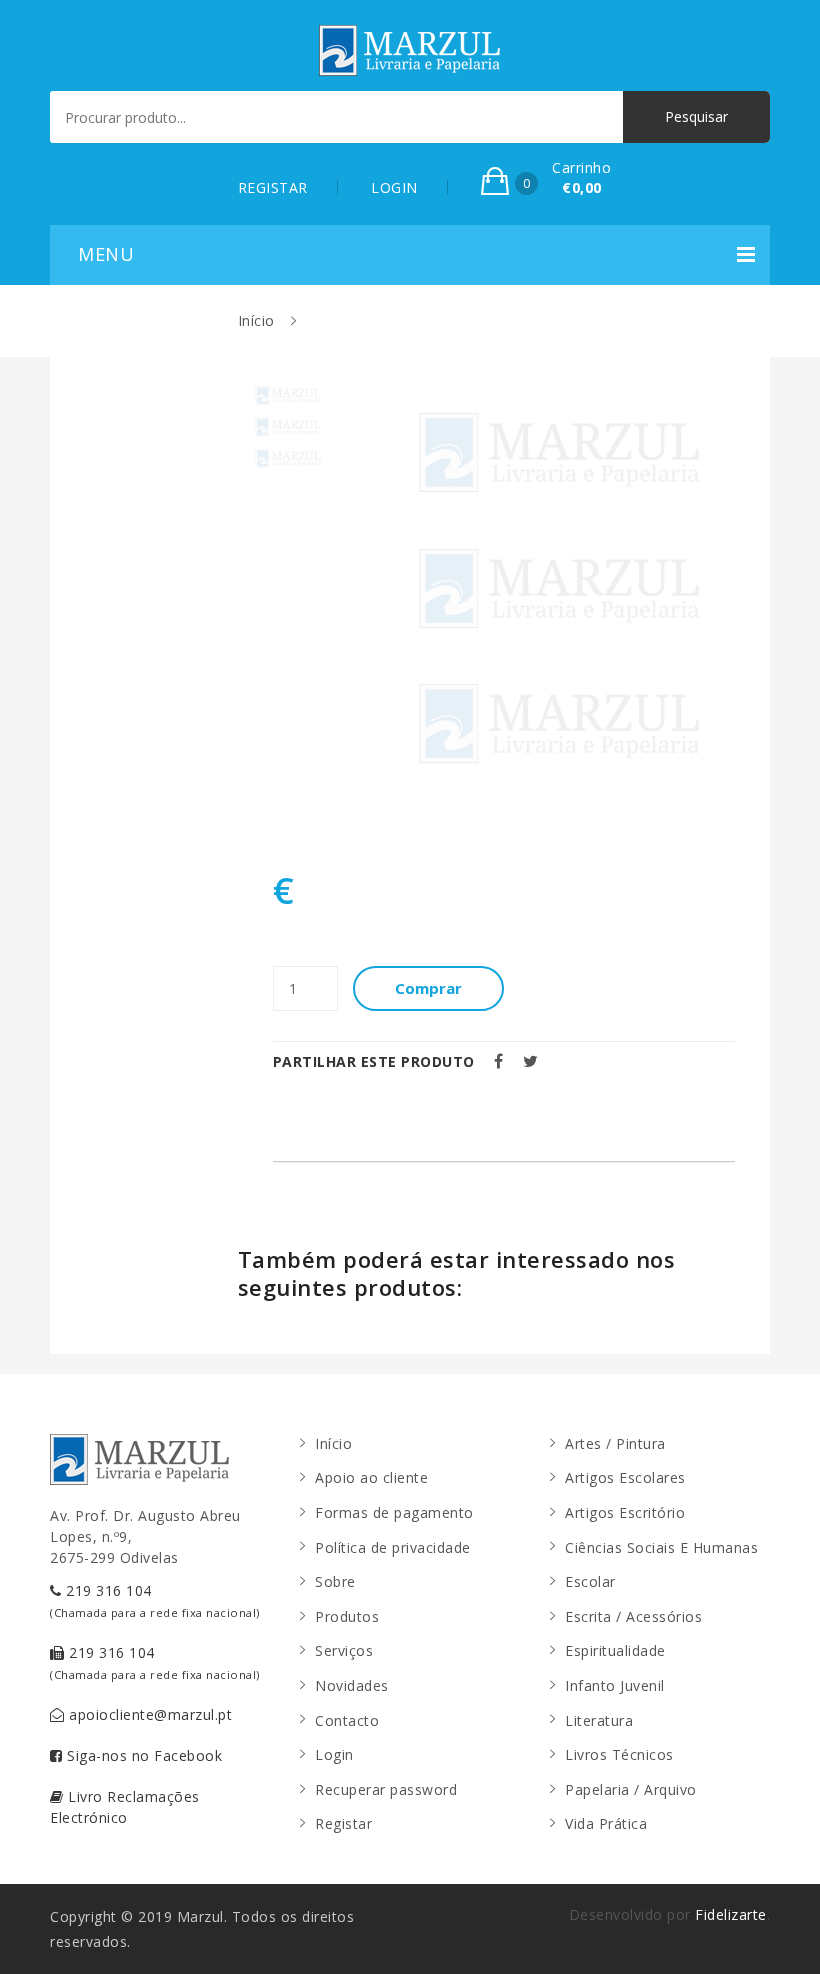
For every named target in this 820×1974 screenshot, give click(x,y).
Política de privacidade (393, 1547)
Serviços (344, 1650)
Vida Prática (606, 1823)
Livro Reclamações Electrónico (125, 1807)
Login (334, 1754)
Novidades (352, 1685)
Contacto (347, 1720)
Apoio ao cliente (371, 1477)
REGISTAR (273, 187)
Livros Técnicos (619, 1754)
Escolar (590, 1581)
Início (256, 320)
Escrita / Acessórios (633, 1616)
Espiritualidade (615, 1650)
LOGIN (394, 187)
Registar (343, 1823)
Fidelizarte (731, 1914)
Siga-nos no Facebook (143, 1755)
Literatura (599, 1720)
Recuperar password (386, 1789)
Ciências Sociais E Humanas (661, 1547)
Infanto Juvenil (615, 1685)
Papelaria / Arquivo (631, 1789)
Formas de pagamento (394, 1512)
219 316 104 (155, 1600)
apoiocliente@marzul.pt (149, 1714)
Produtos (347, 1616)
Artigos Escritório (625, 1512)
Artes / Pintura (615, 1443)
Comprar (428, 988)
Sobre (335, 1581)
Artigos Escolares (625, 1477)
